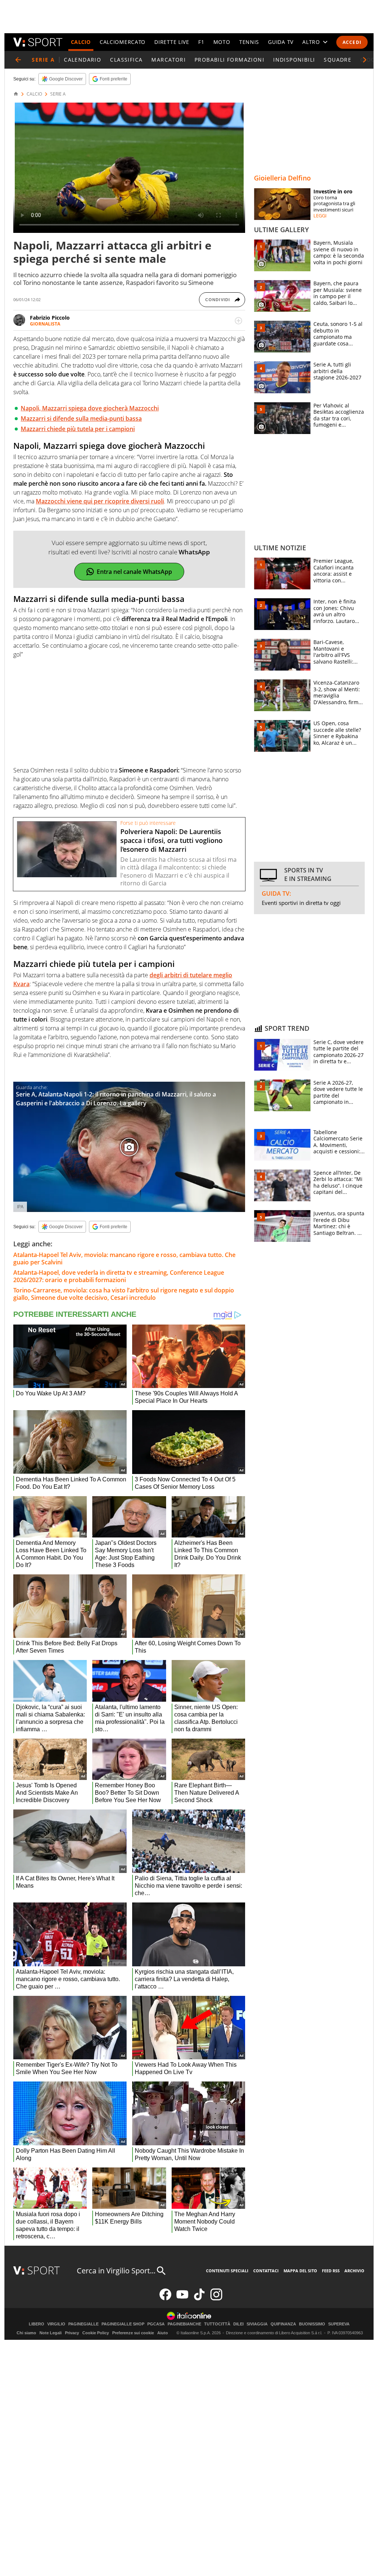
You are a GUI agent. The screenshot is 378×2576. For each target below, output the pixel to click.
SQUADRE (338, 60)
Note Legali (51, 2333)
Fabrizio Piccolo (50, 318)
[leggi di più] (238, 321)
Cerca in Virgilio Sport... (116, 2271)
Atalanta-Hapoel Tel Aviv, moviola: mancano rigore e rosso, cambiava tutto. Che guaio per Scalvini (124, 1258)
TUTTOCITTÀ (217, 2324)
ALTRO (311, 42)
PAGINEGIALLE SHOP (123, 2324)
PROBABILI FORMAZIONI (229, 60)
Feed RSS (331, 2271)
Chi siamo (26, 2333)
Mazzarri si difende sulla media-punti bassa (81, 419)
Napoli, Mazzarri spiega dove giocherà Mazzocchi (90, 408)
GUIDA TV (281, 42)
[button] (365, 60)
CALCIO (81, 42)
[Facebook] (165, 2299)
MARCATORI (169, 60)
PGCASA (156, 2324)
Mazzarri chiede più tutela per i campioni (78, 429)
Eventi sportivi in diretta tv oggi (301, 903)
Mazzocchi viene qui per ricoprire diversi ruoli (100, 501)
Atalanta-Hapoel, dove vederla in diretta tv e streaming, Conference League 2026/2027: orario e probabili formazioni (119, 1276)
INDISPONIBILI (294, 60)
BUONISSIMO (312, 2324)
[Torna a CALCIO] (18, 60)
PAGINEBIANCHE (184, 2324)
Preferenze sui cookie (133, 2333)
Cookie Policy (96, 2333)
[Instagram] (216, 2299)
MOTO (222, 42)
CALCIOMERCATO (123, 42)
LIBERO (37, 2324)
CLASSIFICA (126, 60)
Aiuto (163, 2333)
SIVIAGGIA (257, 2324)
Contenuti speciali (227, 2271)
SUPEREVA (339, 2324)
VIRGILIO (56, 2324)
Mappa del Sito (300, 2271)
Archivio (354, 2271)
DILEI (238, 2324)
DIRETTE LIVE (172, 42)
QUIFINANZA (283, 2324)
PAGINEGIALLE (83, 2324)
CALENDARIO (83, 60)
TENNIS (249, 42)
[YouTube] (182, 2299)
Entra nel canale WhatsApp (134, 572)
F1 (201, 42)
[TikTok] (199, 2299)
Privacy (72, 2333)
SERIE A (58, 94)
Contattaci (266, 2271)
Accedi (352, 42)
